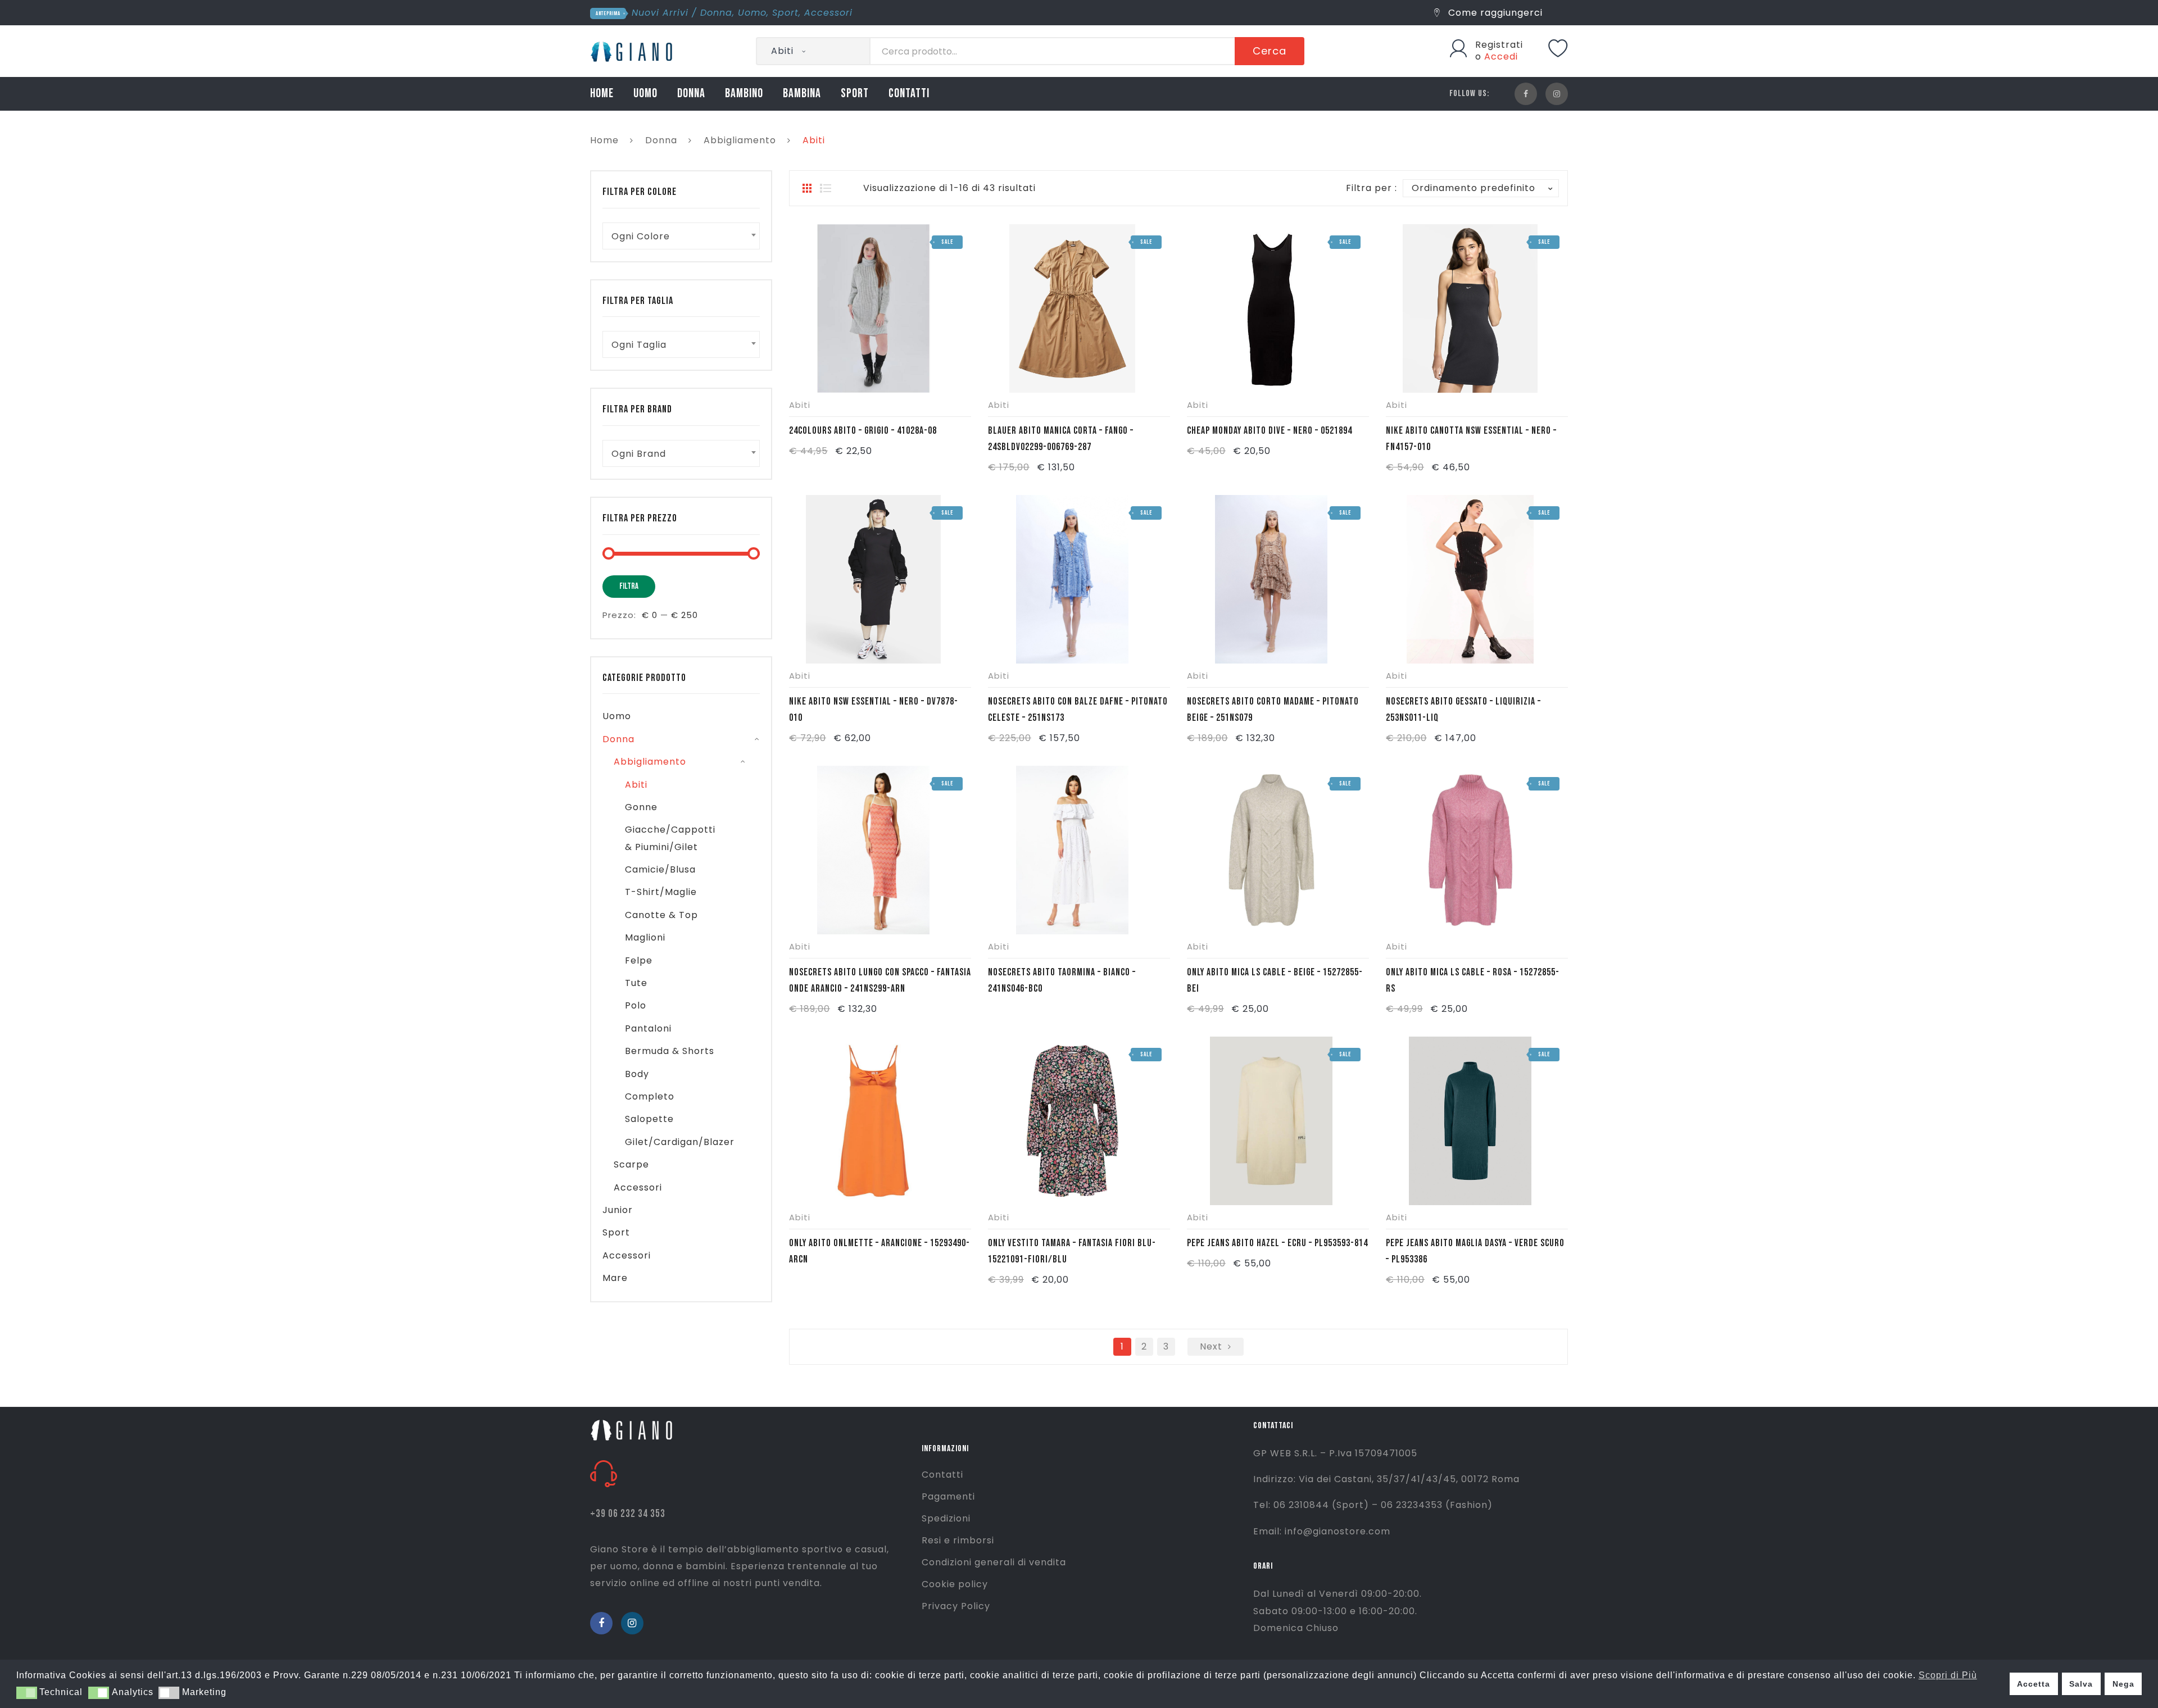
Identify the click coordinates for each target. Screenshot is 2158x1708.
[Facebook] (1526, 94)
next (1211, 1346)
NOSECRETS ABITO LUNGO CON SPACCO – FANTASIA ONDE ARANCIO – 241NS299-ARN (880, 980)
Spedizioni (946, 1518)
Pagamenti (948, 1496)
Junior (618, 1210)
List (826, 188)
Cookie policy (955, 1584)
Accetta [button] (2034, 1684)
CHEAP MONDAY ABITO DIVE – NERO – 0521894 (1270, 431)
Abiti (800, 405)
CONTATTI (909, 94)
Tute (636, 983)
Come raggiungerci (1494, 13)
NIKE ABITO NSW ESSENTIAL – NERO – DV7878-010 (874, 710)
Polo (636, 1005)
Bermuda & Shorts (670, 1051)
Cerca (1270, 51)
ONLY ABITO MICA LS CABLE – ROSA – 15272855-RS (1473, 980)
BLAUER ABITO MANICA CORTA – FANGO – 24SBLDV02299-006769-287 (1061, 439)
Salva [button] (2081, 1684)
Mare (615, 1278)
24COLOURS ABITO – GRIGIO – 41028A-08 (863, 431)
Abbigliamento (740, 140)
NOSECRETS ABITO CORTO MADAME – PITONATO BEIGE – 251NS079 (1273, 710)
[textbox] (681, 236)
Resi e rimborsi (958, 1540)
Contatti (942, 1475)
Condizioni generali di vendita (994, 1562)
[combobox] (681, 236)
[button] (27, 1693)
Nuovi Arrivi (660, 13)
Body (637, 1074)
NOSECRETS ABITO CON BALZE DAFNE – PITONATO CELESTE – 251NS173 (1078, 710)
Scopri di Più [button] (1948, 1675)
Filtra (629, 586)
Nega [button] (2123, 1684)
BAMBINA (802, 94)
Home (604, 140)
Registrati (1499, 45)
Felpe (639, 960)
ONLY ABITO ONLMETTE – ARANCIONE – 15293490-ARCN (879, 1251)
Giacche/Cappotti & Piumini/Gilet (670, 838)
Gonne (641, 807)
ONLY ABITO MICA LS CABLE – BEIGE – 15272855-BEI (1275, 980)
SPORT (855, 94)
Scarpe (631, 1164)
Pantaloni (648, 1028)
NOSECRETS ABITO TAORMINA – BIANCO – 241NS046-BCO (1062, 980)
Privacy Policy (956, 1606)
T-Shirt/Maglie (661, 892)
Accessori (828, 13)
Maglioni (645, 937)
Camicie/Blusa (660, 869)
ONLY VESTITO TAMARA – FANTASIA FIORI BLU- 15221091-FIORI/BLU (1072, 1251)
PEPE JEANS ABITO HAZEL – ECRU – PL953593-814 (1277, 1243)
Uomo (752, 13)
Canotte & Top (661, 915)
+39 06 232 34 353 (628, 1514)
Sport (785, 13)
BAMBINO (744, 94)
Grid (807, 188)
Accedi (1501, 56)
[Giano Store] (633, 50)
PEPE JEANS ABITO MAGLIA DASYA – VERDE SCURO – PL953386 (1475, 1251)
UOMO (645, 94)
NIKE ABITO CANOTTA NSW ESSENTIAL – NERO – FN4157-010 (1471, 439)
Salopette (649, 1119)
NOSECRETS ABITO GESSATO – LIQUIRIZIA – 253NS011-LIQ (1463, 710)
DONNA (691, 94)
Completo (650, 1096)
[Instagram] (1557, 94)
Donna (716, 13)
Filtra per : (1372, 188)
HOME (602, 94)
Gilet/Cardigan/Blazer (680, 1142)
